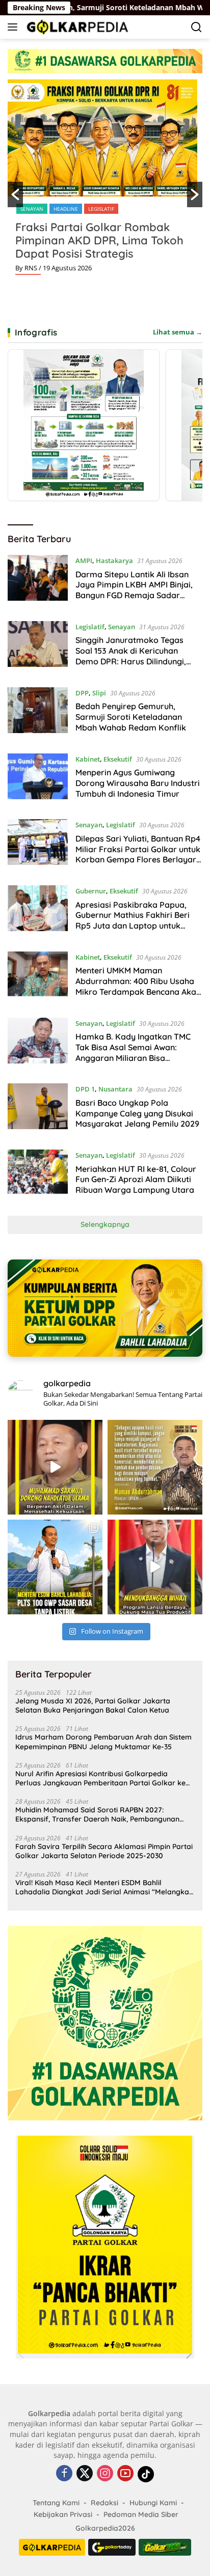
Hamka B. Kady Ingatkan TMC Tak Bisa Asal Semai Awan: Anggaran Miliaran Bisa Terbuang (133, 1052)
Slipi (152, 209)
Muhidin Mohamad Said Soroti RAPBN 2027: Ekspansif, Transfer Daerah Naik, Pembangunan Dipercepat (97, 1814)
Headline (124, 209)
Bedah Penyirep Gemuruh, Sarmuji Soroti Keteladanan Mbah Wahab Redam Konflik (131, 717)
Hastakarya (114, 561)
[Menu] (15, 27)
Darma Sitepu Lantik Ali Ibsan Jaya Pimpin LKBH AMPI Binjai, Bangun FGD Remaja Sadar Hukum (134, 590)
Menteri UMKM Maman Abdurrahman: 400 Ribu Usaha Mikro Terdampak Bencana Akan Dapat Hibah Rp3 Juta (138, 986)
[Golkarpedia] (76, 27)
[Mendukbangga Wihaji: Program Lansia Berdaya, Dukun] (155, 1567)
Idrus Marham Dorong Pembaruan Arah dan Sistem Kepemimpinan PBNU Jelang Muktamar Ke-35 (103, 1742)
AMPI (84, 561)
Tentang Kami (56, 2503)
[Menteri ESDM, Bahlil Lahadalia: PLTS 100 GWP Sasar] (55, 1567)
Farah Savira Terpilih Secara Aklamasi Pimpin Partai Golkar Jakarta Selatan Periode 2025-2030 (104, 1851)
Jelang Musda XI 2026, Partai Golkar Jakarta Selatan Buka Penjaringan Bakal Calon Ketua (93, 1705)
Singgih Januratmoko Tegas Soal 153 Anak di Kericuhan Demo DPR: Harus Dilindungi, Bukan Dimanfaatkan (131, 656)
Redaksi (104, 2503)
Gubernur (91, 891)
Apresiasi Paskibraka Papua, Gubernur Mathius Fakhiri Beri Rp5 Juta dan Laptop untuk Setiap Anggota (133, 920)
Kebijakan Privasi (63, 2514)
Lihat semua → (178, 332)
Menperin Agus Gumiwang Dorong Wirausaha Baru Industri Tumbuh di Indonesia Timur (138, 783)
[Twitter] (85, 2474)
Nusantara (115, 1089)
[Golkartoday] (112, 2547)
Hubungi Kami (153, 2503)
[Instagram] (105, 2474)
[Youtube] (125, 2474)
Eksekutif (118, 759)
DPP (97, 209)
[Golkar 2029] (165, 2547)
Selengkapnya (105, 1224)
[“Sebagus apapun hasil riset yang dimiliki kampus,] (155, 1467)
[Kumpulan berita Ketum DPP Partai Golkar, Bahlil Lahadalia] (105, 1308)
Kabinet (88, 759)
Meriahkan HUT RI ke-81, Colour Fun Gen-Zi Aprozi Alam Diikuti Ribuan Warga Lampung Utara (136, 1180)
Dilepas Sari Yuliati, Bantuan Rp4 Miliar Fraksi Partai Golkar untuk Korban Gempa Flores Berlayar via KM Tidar (138, 854)
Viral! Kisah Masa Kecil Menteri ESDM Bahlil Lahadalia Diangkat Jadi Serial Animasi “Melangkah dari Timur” (104, 1887)
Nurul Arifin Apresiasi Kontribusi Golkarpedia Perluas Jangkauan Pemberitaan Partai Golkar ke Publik (100, 1778)
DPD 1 (85, 1089)
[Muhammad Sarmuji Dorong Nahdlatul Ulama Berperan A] (55, 1467)
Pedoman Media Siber (141, 2514)
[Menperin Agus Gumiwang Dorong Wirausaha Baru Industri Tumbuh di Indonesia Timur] (38, 779)
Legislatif (90, 627)
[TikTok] (146, 2474)
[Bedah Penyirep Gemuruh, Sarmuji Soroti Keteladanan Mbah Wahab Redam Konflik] (38, 713)
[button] (15, 194)
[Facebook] (64, 2474)
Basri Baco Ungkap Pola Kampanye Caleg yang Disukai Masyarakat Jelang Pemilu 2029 (137, 1113)
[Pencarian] (196, 27)
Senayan (122, 627)
